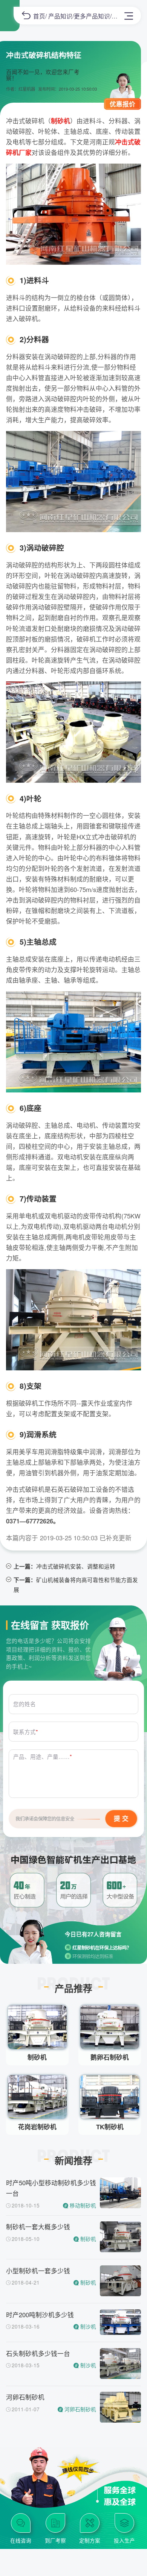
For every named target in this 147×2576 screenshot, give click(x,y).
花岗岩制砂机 (37, 2127)
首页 (39, 16)
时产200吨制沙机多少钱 (40, 2315)
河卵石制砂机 (25, 2397)
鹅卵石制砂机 (110, 2057)
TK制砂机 (110, 2127)
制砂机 (37, 2057)
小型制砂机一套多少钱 (38, 2271)
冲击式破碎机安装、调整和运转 (76, 1566)
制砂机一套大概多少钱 (38, 2227)
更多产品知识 (92, 16)
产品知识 (60, 16)
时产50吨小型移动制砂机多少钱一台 (51, 2188)
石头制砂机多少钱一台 (38, 2353)
